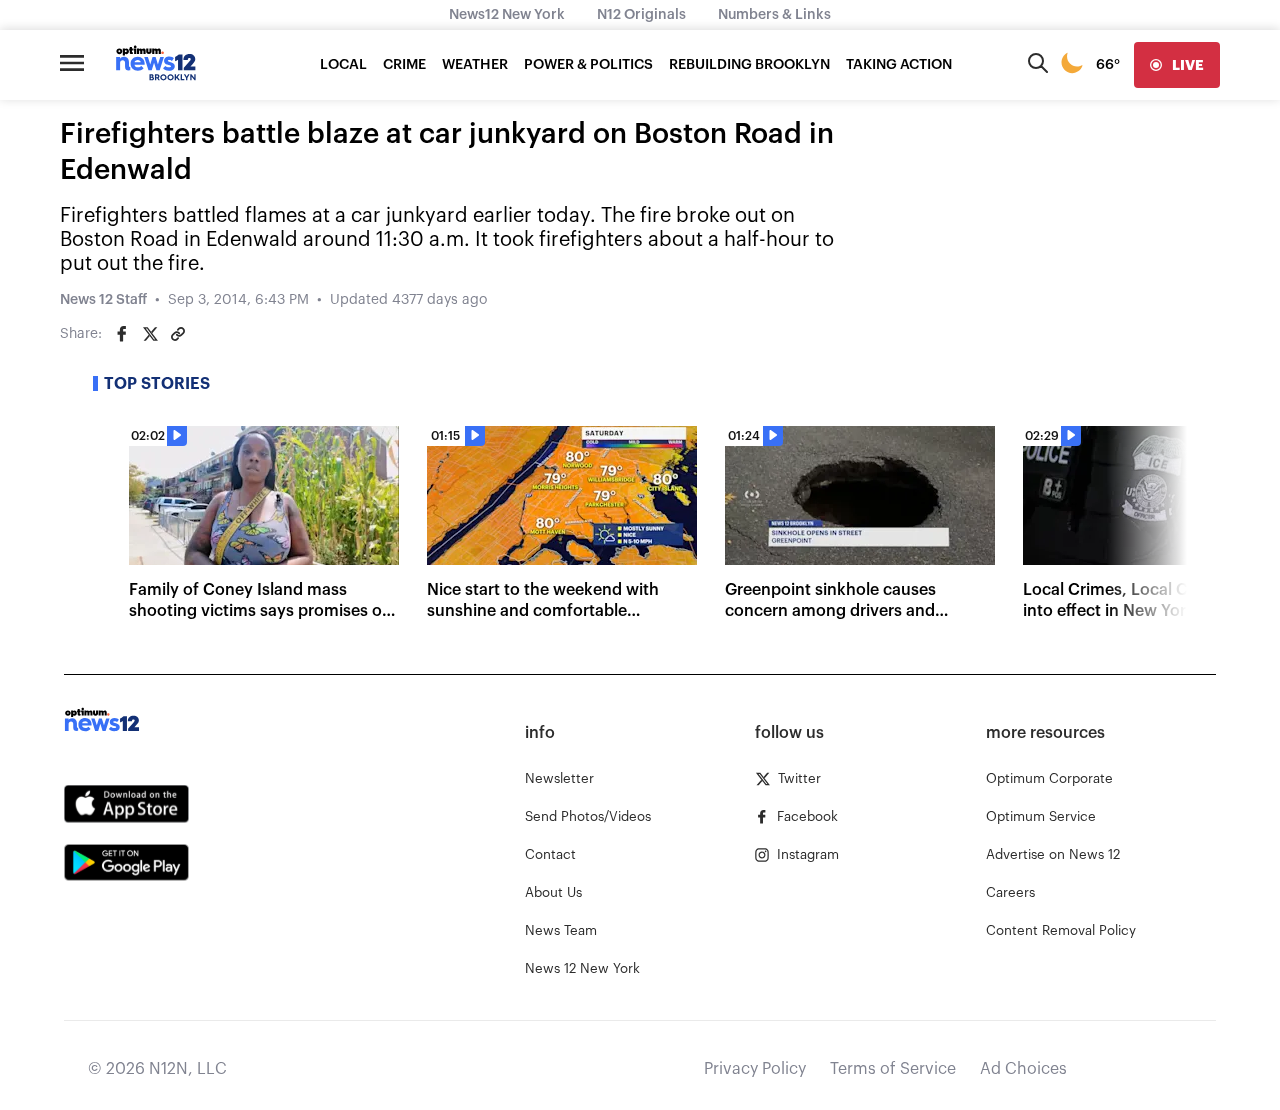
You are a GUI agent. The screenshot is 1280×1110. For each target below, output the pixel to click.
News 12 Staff (103, 300)
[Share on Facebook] (122, 334)
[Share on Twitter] (150, 334)
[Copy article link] (178, 334)
